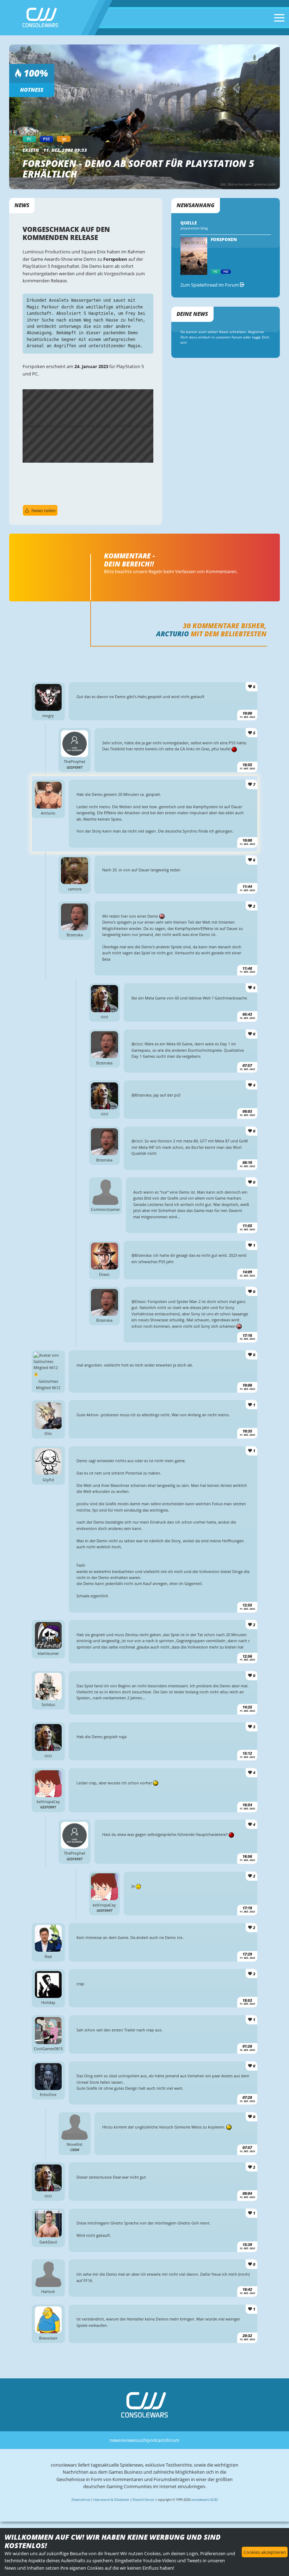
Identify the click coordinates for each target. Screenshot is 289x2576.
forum (173, 2440)
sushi (142, 2440)
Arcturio (173, 634)
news (115, 2440)
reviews (128, 2440)
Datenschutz (81, 2500)
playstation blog (194, 228)
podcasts (157, 2440)
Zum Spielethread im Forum (210, 285)
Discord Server (143, 2500)
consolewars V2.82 (205, 2500)
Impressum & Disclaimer (111, 2500)
